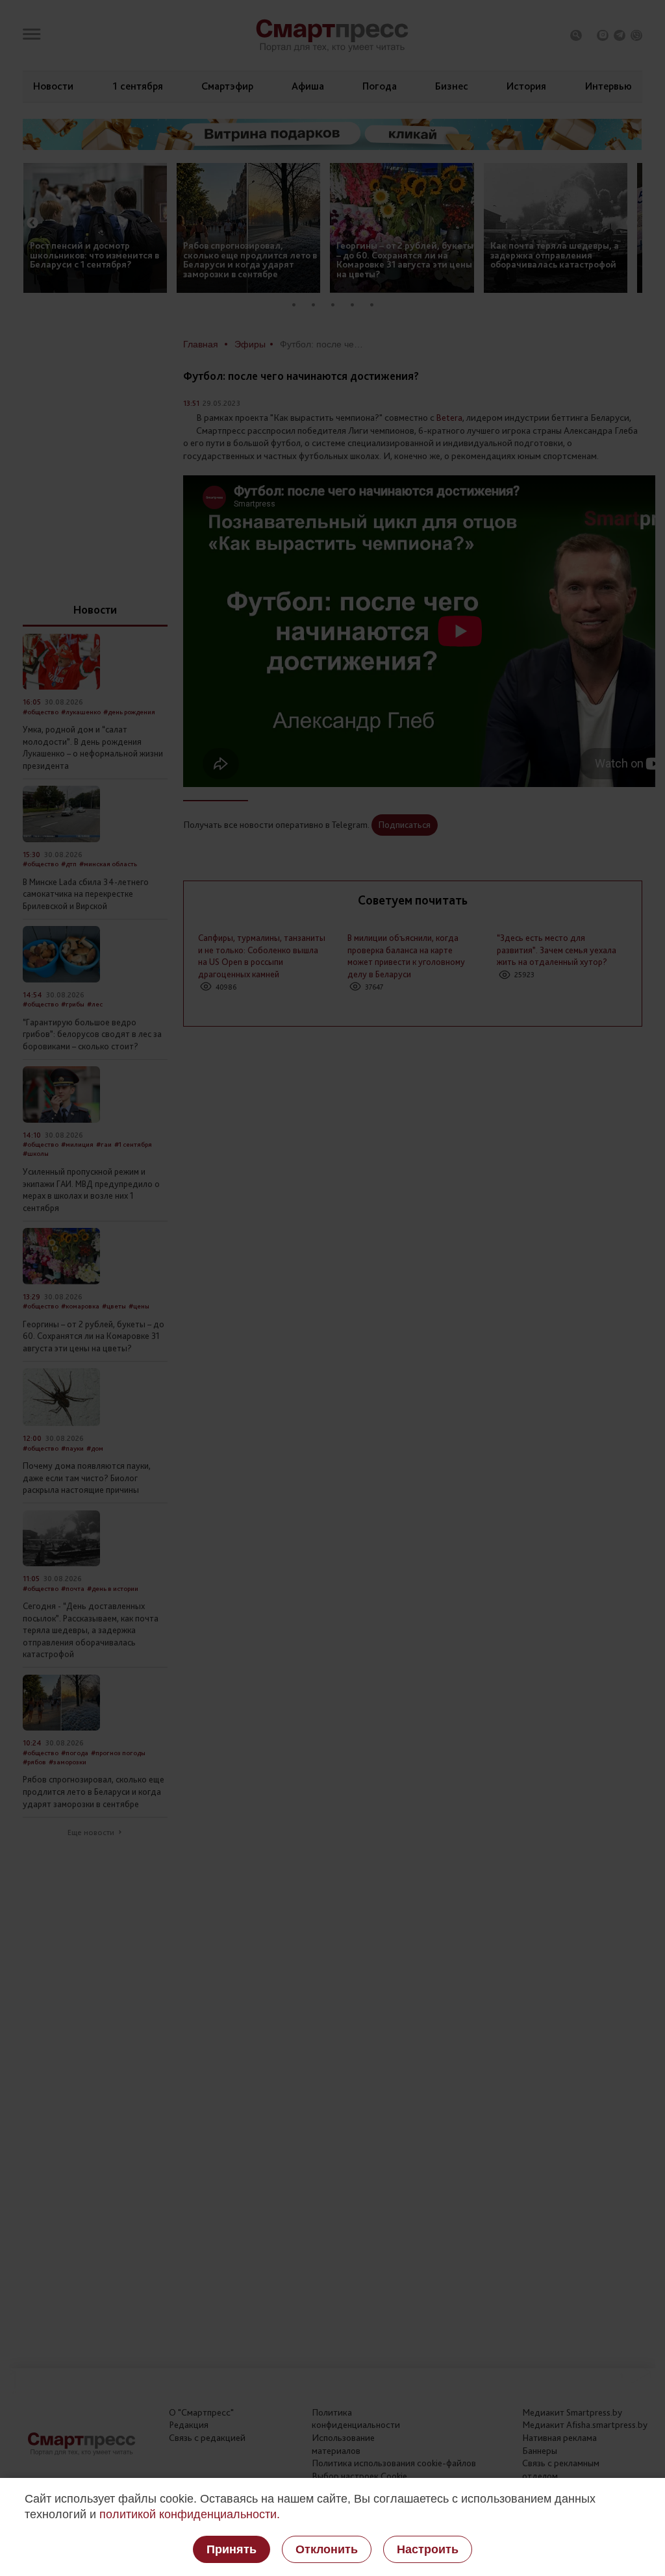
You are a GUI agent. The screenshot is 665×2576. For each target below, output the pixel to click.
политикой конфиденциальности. (190, 2514)
